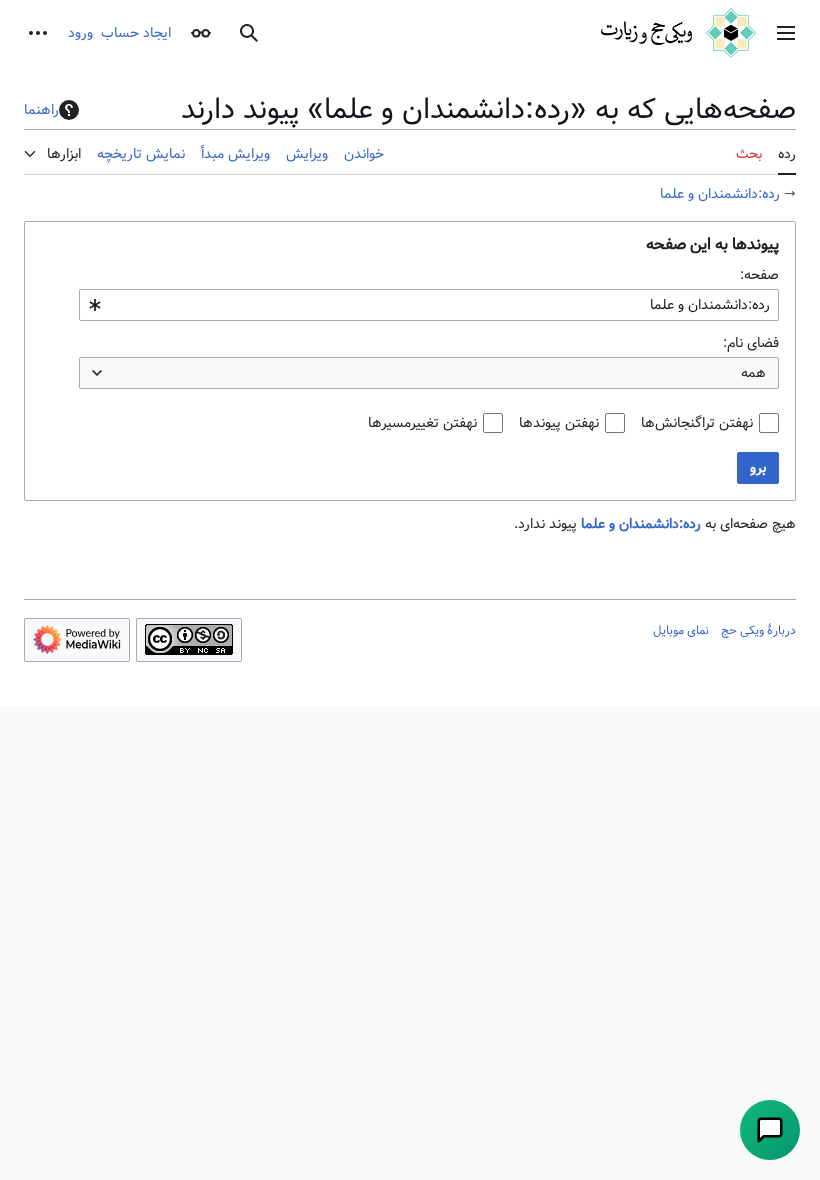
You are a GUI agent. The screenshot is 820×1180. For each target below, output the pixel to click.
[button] (786, 33)
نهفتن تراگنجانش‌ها (697, 423)
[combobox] (429, 305)
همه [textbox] (753, 373)
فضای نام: (751, 343)
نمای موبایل (681, 630)
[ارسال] (770, 1130)
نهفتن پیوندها (559, 423)
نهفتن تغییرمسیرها (422, 423)
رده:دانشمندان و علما (720, 194)
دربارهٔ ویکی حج (758, 630)
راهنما (41, 110)
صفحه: (759, 275)
